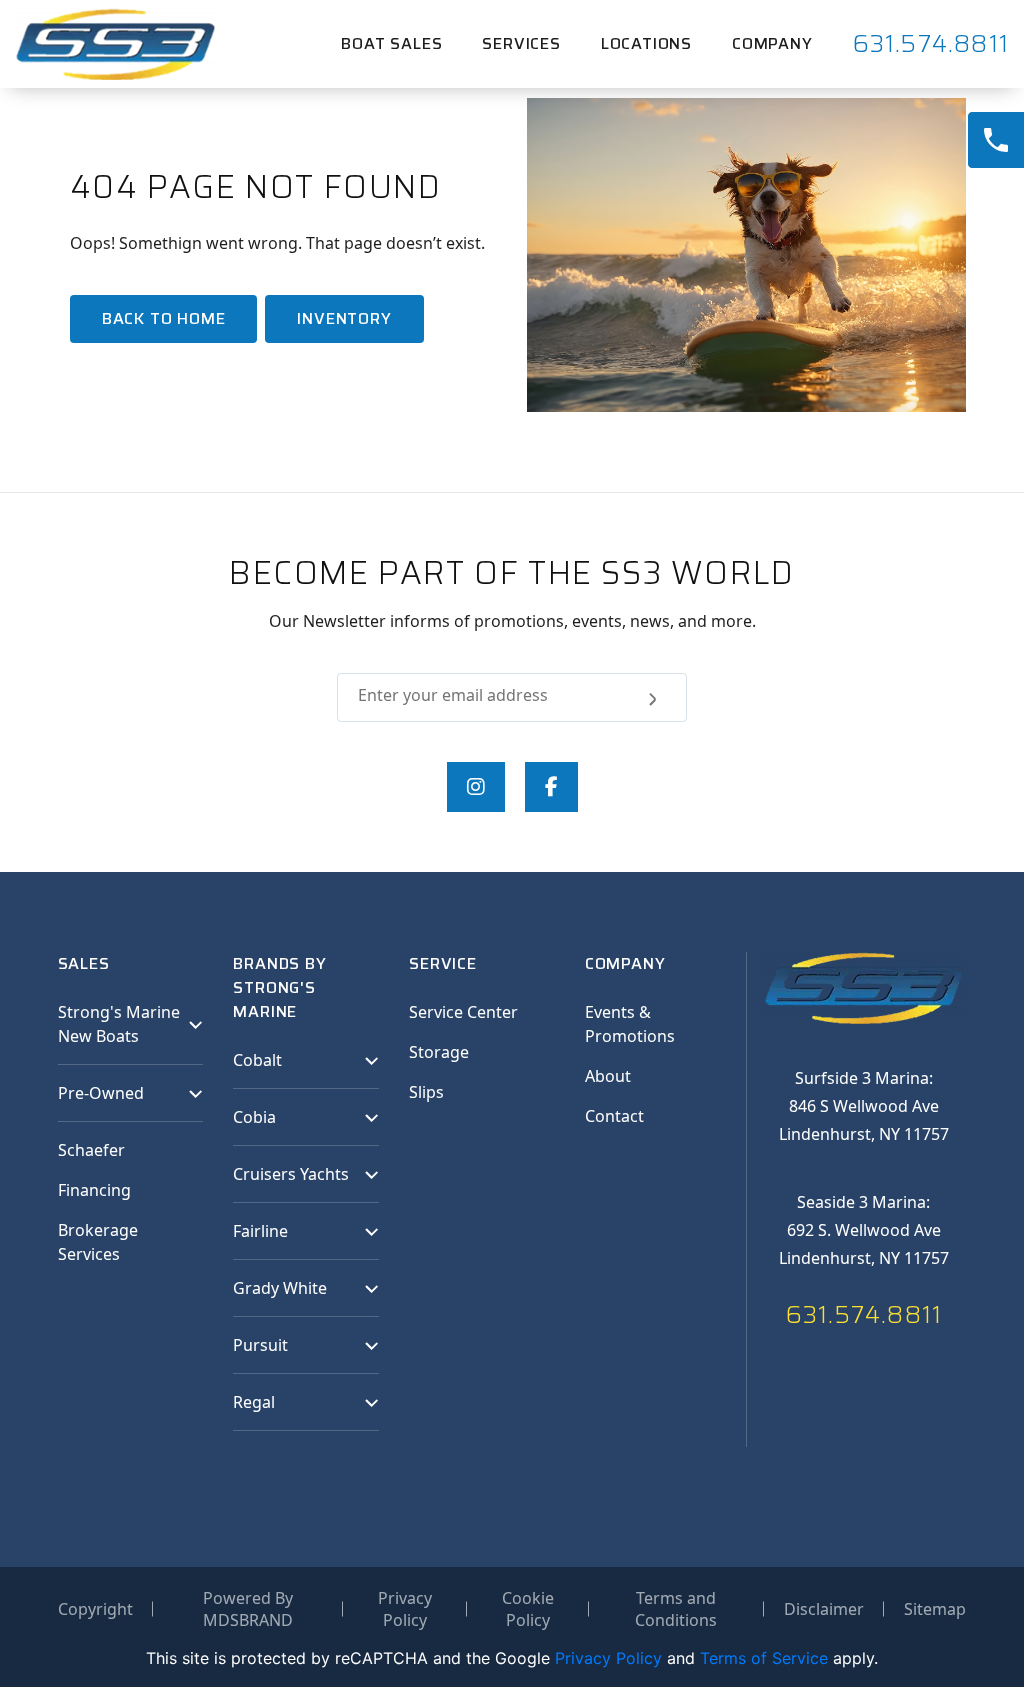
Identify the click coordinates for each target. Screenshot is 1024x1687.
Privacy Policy (405, 1609)
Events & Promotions (630, 1024)
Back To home (164, 318)
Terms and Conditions (676, 1609)
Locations (646, 43)
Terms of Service (764, 1658)
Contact (614, 1116)
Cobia (254, 1117)
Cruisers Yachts (291, 1174)
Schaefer (91, 1150)
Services (521, 43)
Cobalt (257, 1060)
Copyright (95, 1609)
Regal (254, 1402)
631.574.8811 (931, 44)
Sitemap (935, 1609)
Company (772, 43)
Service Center (463, 1012)
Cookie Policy (528, 1609)
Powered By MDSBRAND (248, 1609)
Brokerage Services (98, 1242)
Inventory (344, 318)
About (608, 1076)
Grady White (280, 1288)
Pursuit (260, 1345)
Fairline (260, 1231)
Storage (439, 1052)
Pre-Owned (101, 1093)
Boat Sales (391, 43)
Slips (426, 1092)
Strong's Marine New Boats (119, 1024)
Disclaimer (824, 1609)
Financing (94, 1190)
